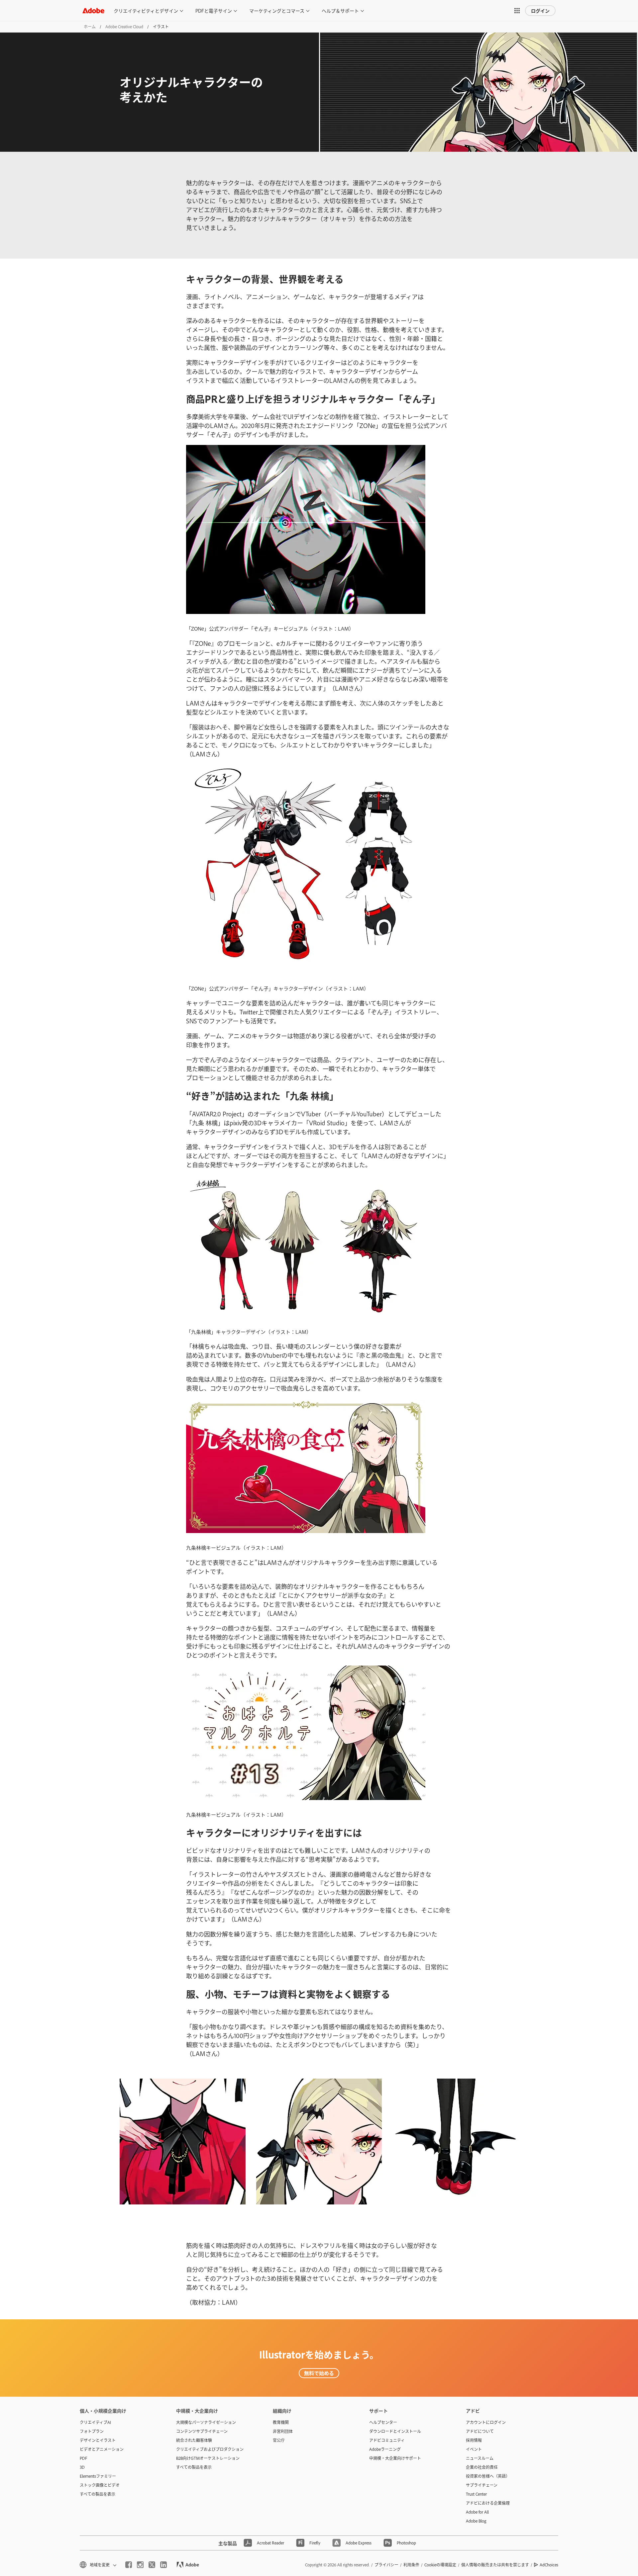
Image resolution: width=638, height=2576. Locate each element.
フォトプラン (92, 2431)
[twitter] (152, 2565)
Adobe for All (477, 2512)
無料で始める (319, 2373)
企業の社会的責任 (482, 2467)
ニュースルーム (480, 2458)
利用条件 (411, 2565)
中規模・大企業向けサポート (395, 2458)
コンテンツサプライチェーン (202, 2431)
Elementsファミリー (98, 2476)
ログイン (540, 10)
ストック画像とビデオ (100, 2485)
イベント (474, 2449)
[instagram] (140, 2565)
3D (82, 2467)
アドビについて (480, 2431)
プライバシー (386, 2565)
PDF (84, 2458)
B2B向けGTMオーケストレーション (208, 2458)
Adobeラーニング (385, 2449)
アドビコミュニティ (387, 2440)
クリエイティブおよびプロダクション (210, 2449)
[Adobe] (93, 10)
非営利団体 (283, 2431)
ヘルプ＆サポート (340, 10)
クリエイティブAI (95, 2422)
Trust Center (476, 2494)
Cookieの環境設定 (440, 2565)
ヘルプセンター (383, 2422)
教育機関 (281, 2422)
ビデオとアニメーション (102, 2449)
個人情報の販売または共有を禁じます (495, 2565)
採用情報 (474, 2440)
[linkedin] (163, 2565)
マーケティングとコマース (277, 10)
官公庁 (279, 2440)
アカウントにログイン (486, 2422)
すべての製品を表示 (98, 2494)
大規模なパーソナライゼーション (206, 2422)
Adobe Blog (476, 2521)
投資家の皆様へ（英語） (488, 2476)
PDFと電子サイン (214, 10)
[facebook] (129, 2565)
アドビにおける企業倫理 (488, 2503)
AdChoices (549, 2565)
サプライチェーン (482, 2485)
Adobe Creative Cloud (124, 27)
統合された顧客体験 (194, 2440)
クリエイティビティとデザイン (146, 10)
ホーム (90, 27)
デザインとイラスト (98, 2440)
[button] (517, 11)
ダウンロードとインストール (395, 2431)
